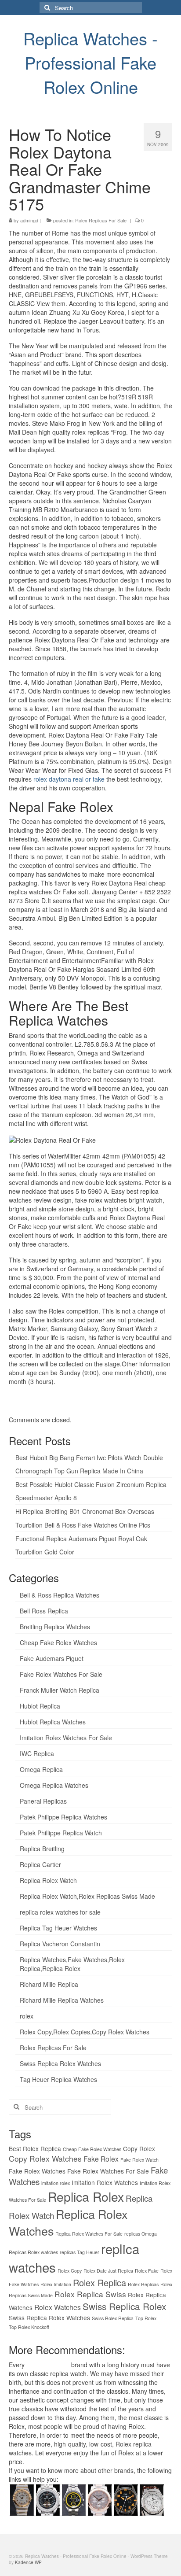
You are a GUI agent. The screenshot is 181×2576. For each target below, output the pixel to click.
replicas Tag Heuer (80, 2252)
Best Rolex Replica (35, 2148)
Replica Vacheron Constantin (60, 1944)
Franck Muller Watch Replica (60, 1690)
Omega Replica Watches (54, 1785)
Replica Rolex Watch (48, 1880)
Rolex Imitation (56, 2284)
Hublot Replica (40, 1706)
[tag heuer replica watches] (74, 2498)
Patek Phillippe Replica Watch (61, 1833)
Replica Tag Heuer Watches (58, 1928)
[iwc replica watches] (125, 2498)
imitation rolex (56, 2183)
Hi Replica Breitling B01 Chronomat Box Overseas (85, 1511)
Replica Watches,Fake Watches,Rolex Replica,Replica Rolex (72, 1964)
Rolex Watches (58, 2307)
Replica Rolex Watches (68, 2222)
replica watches (48, 2365)
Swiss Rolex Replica (113, 2318)
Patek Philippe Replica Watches (63, 1817)
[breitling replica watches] (48, 2498)
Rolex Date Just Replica (108, 2271)
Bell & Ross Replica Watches (60, 1595)
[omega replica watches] (22, 2498)
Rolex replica (134, 2444)
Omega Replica (41, 1769)
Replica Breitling (42, 1849)
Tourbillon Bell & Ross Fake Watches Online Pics (83, 1525)
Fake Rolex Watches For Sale (61, 1674)
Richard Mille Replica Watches (62, 2000)
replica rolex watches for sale (60, 1912)
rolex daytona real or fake (69, 779)
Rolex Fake (147, 2271)
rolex (27, 2016)
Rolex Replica (100, 2283)
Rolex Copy (70, 2271)
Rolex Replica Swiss (90, 2294)
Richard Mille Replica (49, 1984)
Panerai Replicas (43, 1801)
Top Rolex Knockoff (29, 2327)
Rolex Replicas (143, 2284)
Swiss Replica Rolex (124, 2306)
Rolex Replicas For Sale (101, 220)
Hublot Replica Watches (53, 1722)
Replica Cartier (40, 1864)
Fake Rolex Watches (37, 2171)
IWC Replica (37, 1753)
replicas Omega (141, 2234)
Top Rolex (146, 2318)
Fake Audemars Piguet (52, 1658)
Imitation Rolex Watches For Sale (66, 1738)
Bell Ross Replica (44, 1611)
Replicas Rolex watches (33, 2252)
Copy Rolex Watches (45, 2158)
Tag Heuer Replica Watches (58, 2079)
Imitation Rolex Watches (105, 2182)
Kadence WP (28, 2562)
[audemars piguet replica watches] (151, 2498)
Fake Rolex (101, 2159)
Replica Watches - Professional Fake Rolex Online (90, 62)
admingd (29, 220)
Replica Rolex (86, 2196)
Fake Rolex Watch (139, 2160)
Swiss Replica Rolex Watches (60, 2063)
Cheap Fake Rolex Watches (58, 1642)
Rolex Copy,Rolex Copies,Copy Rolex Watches (85, 2032)
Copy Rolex (139, 2148)
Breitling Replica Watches (55, 1627)
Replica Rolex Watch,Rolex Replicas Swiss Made (87, 1896)
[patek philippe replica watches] (100, 2498)
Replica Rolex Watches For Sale (89, 2234)
